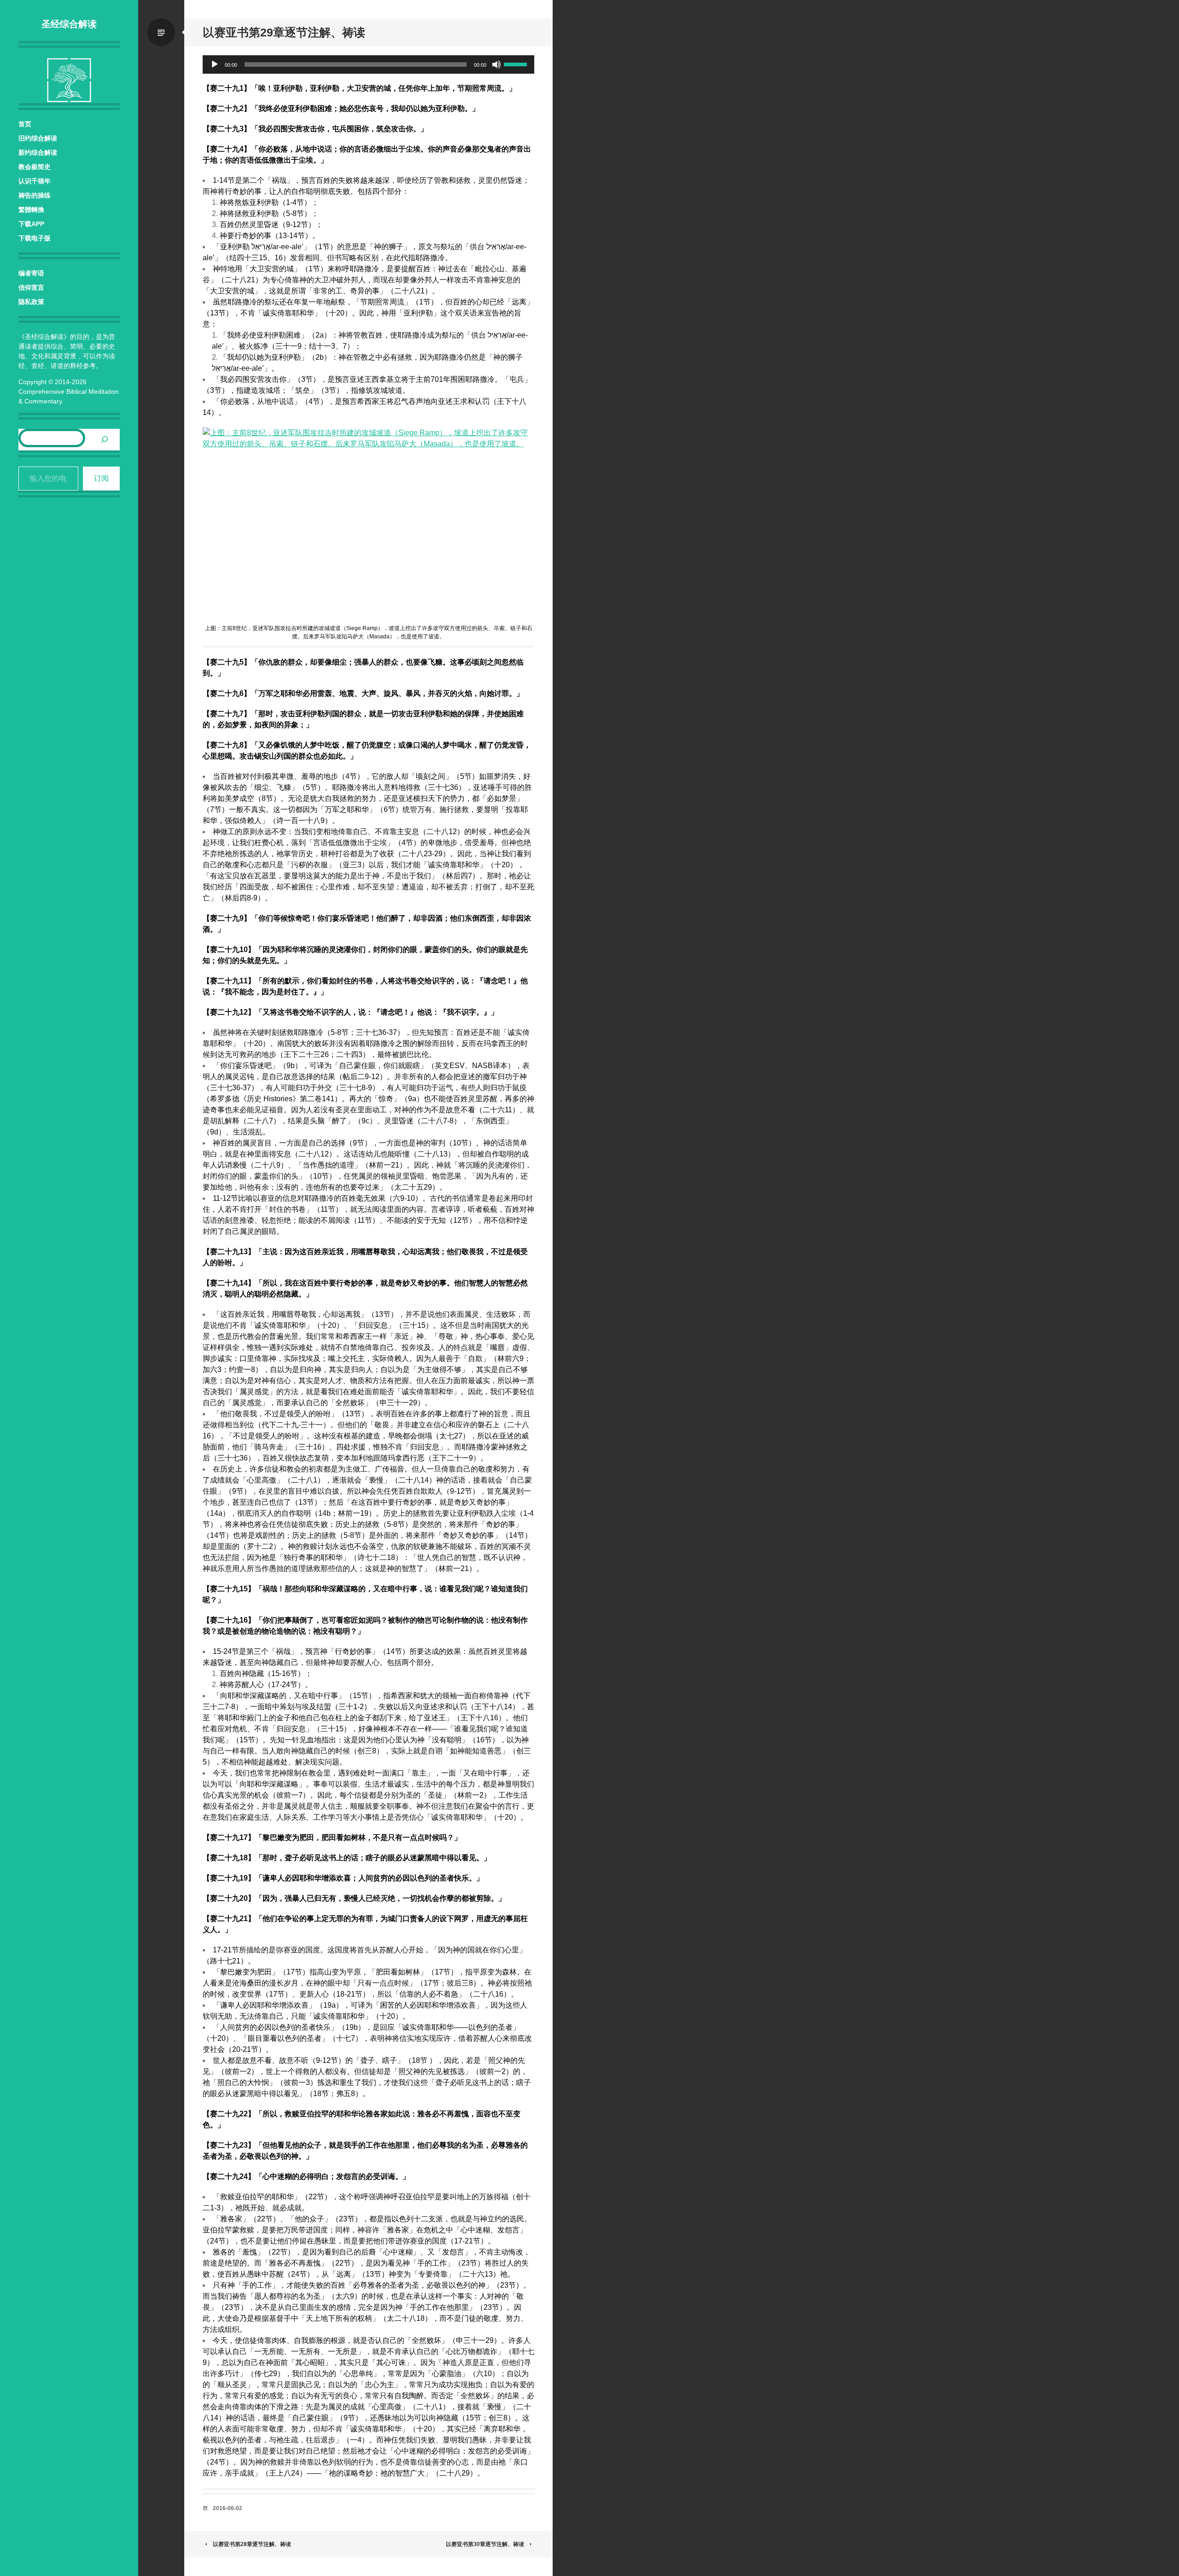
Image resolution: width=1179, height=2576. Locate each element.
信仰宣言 (31, 287)
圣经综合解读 (69, 24)
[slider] (517, 64)
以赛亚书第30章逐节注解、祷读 (485, 2544)
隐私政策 (31, 302)
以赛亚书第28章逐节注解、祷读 (252, 2544)
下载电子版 (35, 238)
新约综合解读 (38, 152)
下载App (31, 224)
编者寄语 (31, 273)
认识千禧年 (35, 181)
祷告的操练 (35, 195)
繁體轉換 (31, 210)
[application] (368, 64)
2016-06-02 (228, 2508)
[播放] (215, 64)
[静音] (496, 64)
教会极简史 (35, 167)
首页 (25, 124)
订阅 (101, 478)
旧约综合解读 (38, 138)
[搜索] (105, 440)
